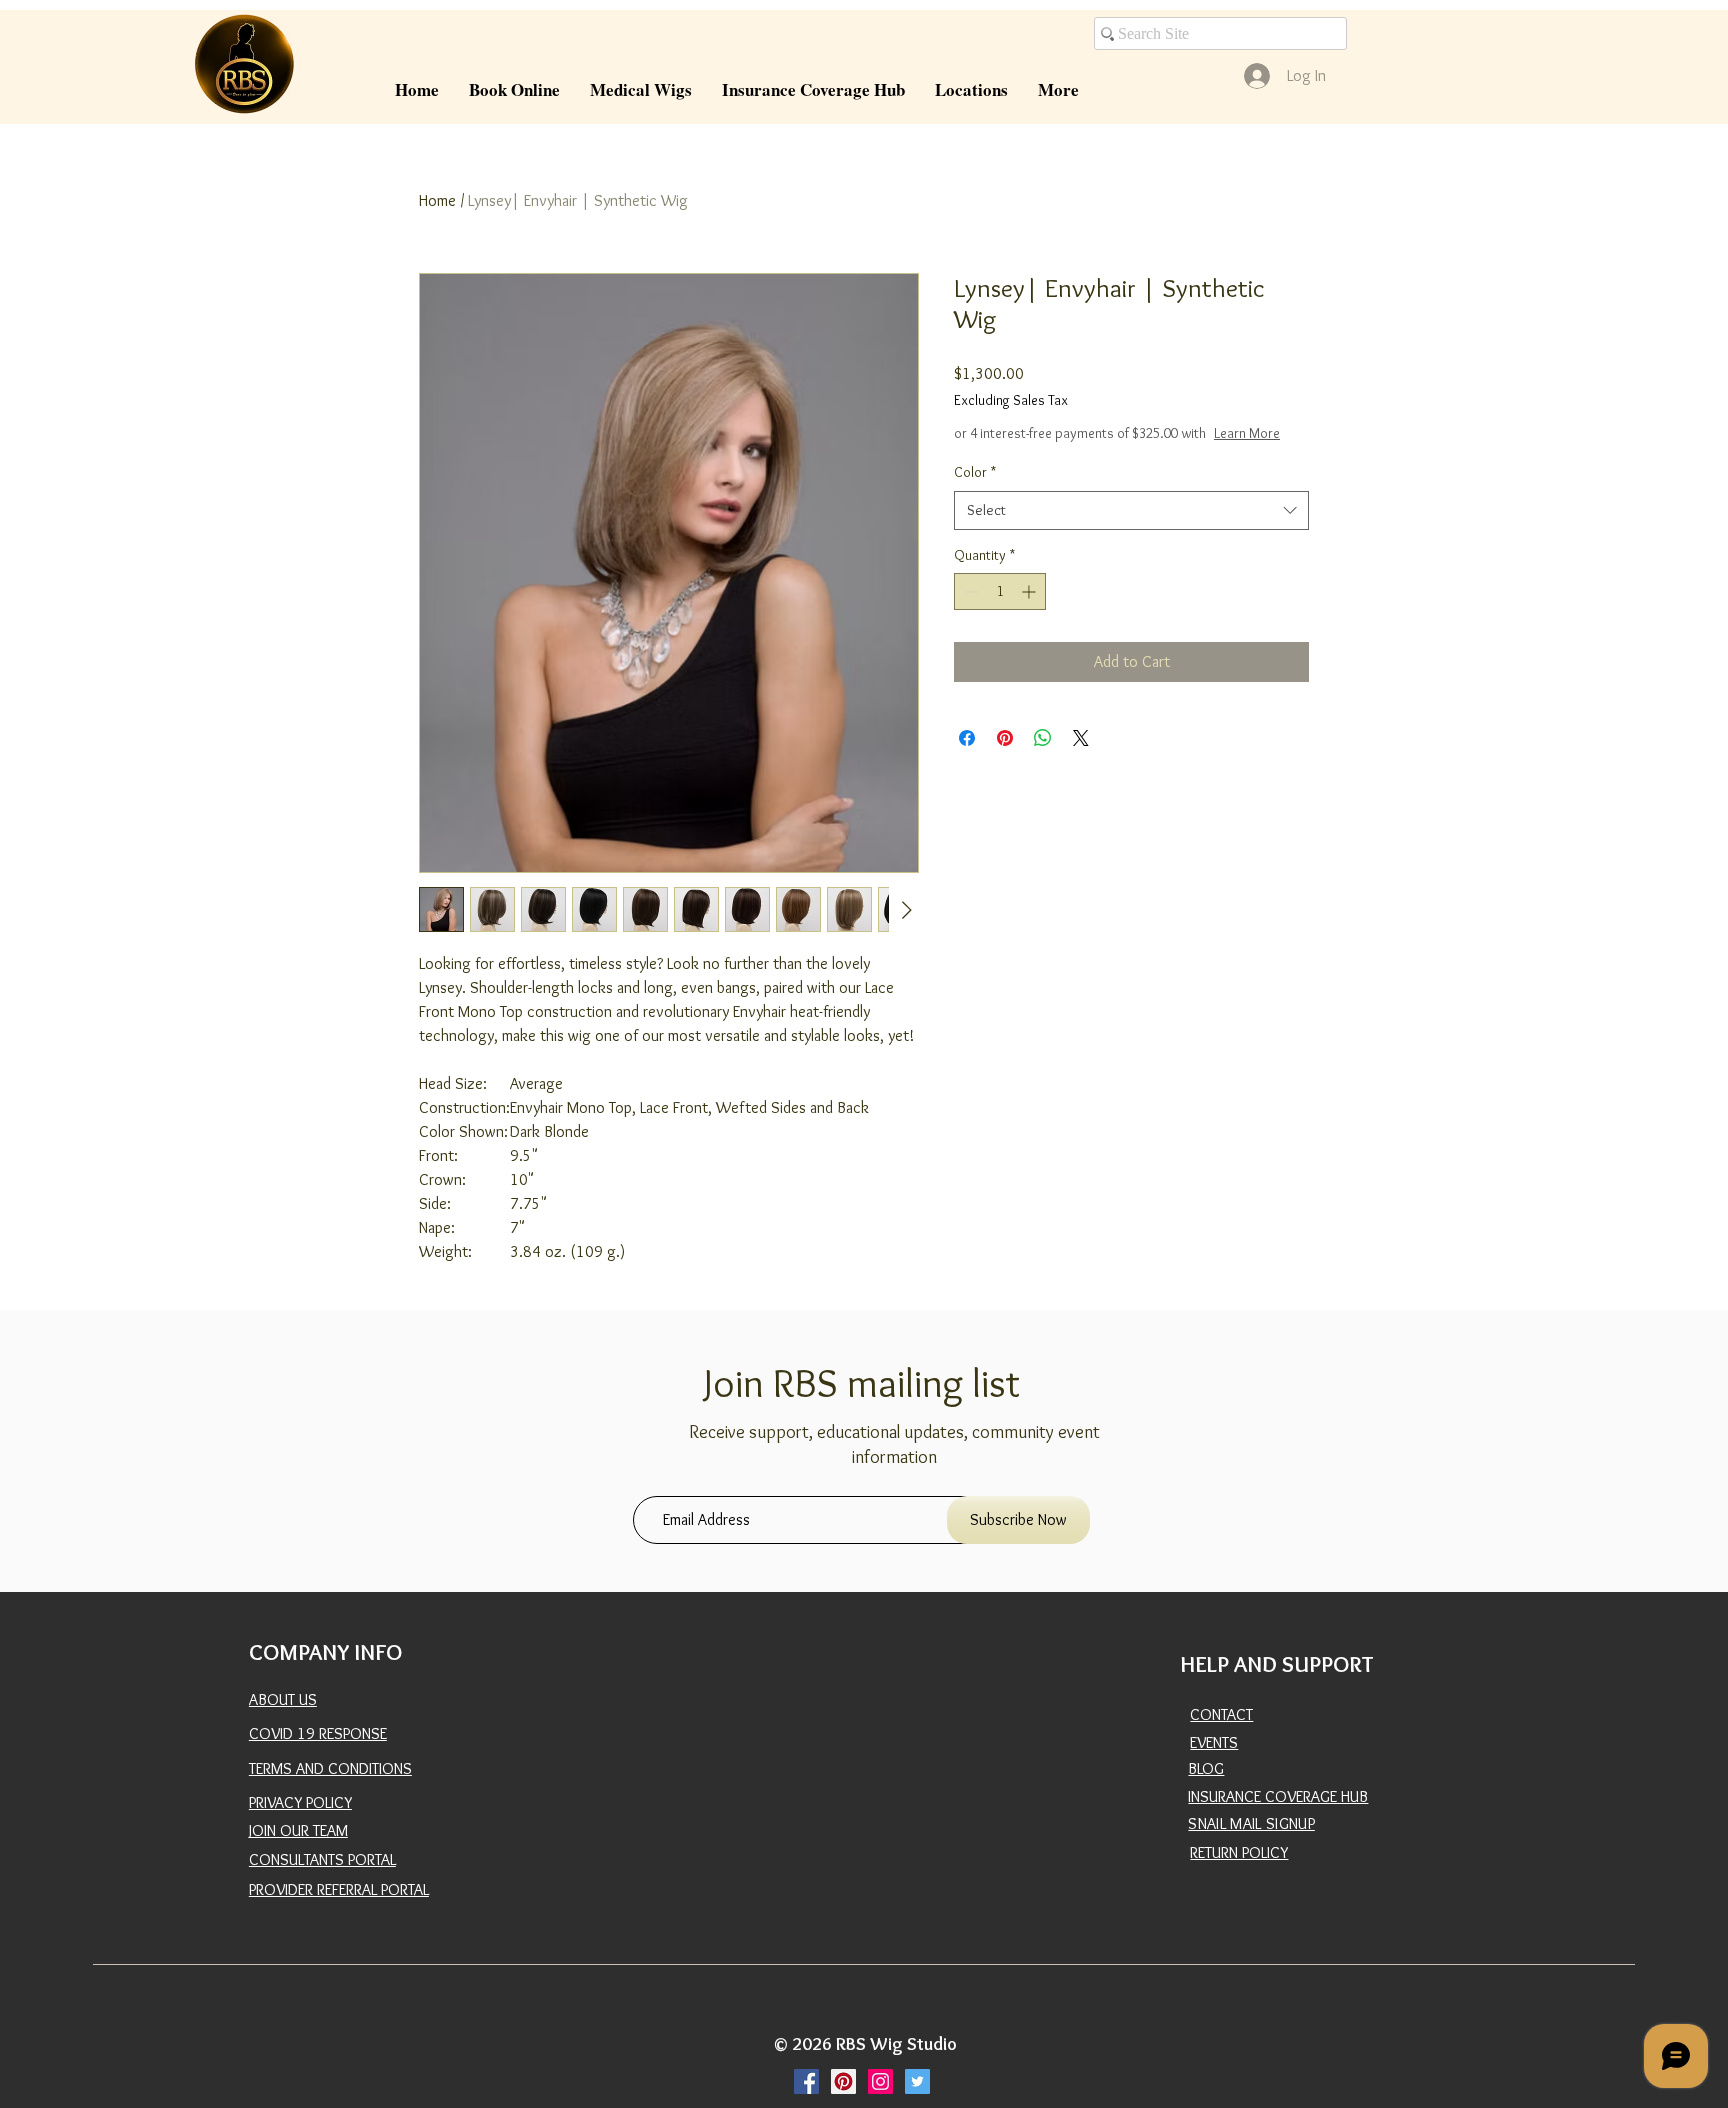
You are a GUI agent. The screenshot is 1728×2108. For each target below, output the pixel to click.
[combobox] (1131, 530)
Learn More (1100, 453)
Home (437, 200)
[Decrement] (969, 611)
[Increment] (1030, 611)
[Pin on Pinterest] (1005, 758)
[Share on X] (1081, 758)
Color (975, 492)
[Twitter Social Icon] (917, 2081)
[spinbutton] (1000, 611)
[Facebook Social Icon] (806, 2081)
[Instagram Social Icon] (880, 2081)
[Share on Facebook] (967, 758)
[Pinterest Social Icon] (843, 2081)
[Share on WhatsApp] (1043, 758)
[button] (641, 89)
